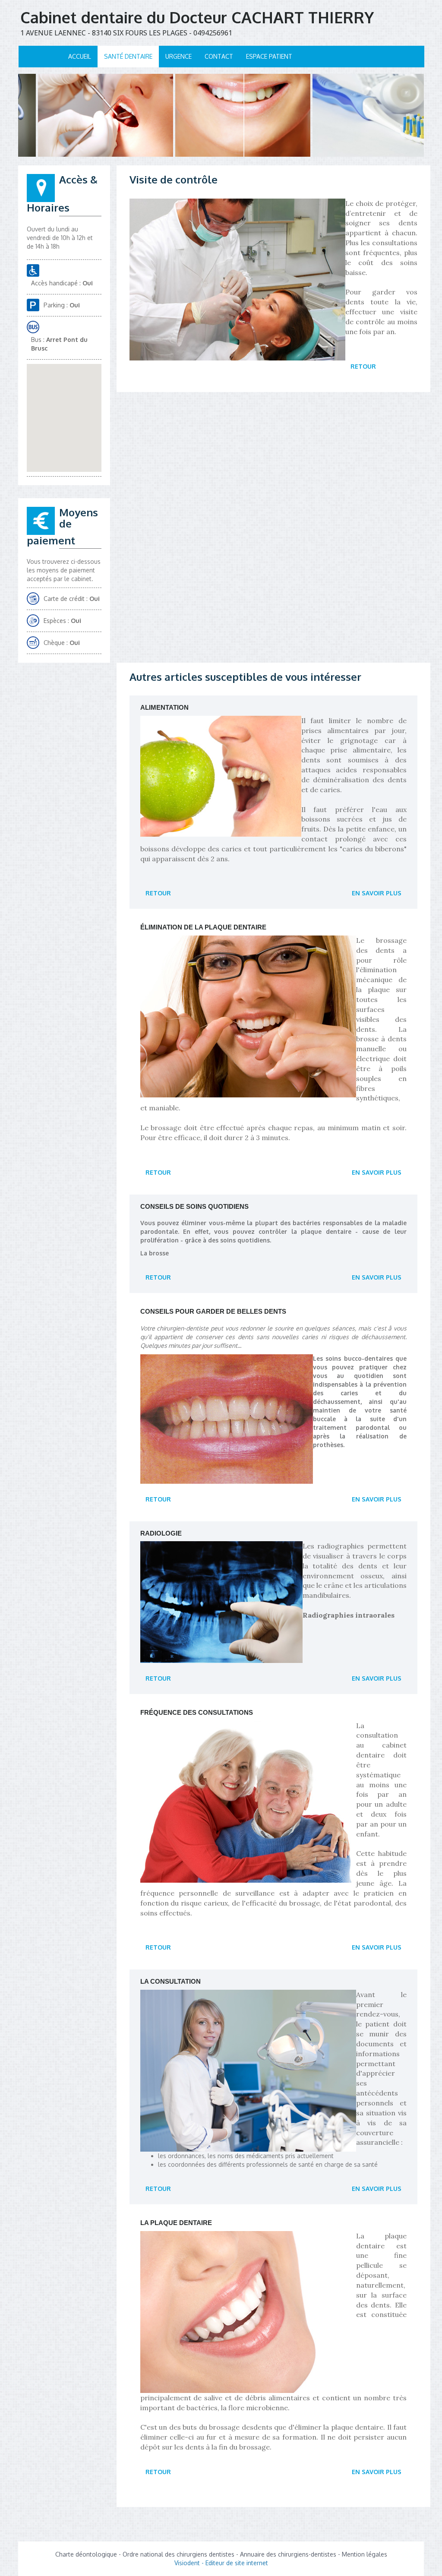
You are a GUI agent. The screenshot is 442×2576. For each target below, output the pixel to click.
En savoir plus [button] (377, 893)
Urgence (178, 56)
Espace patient (269, 56)
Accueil (80, 56)
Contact (219, 56)
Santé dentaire (128, 56)
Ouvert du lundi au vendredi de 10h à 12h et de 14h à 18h (60, 238)
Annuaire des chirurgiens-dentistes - (291, 2554)
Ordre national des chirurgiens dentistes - (181, 2554)
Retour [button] (363, 366)
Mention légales (365, 2554)
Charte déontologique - (89, 2554)
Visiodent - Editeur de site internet (221, 2563)
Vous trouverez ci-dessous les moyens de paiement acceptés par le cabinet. (64, 570)
